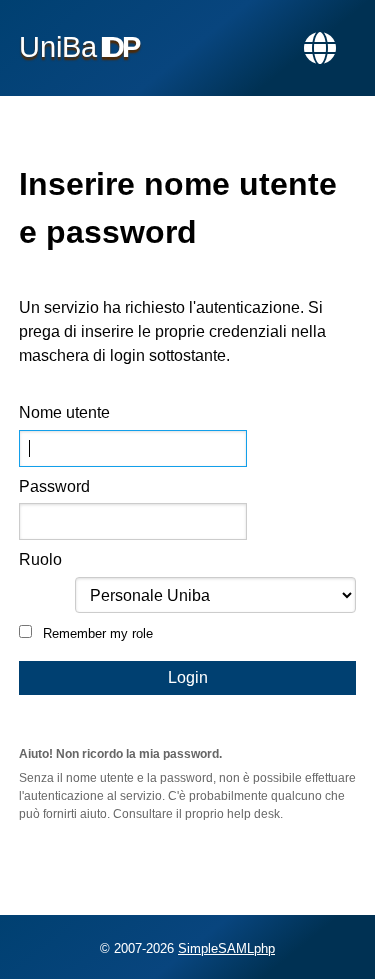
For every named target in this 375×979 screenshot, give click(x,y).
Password (54, 486)
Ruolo (40, 559)
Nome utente (64, 412)
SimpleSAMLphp (226, 948)
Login (188, 677)
